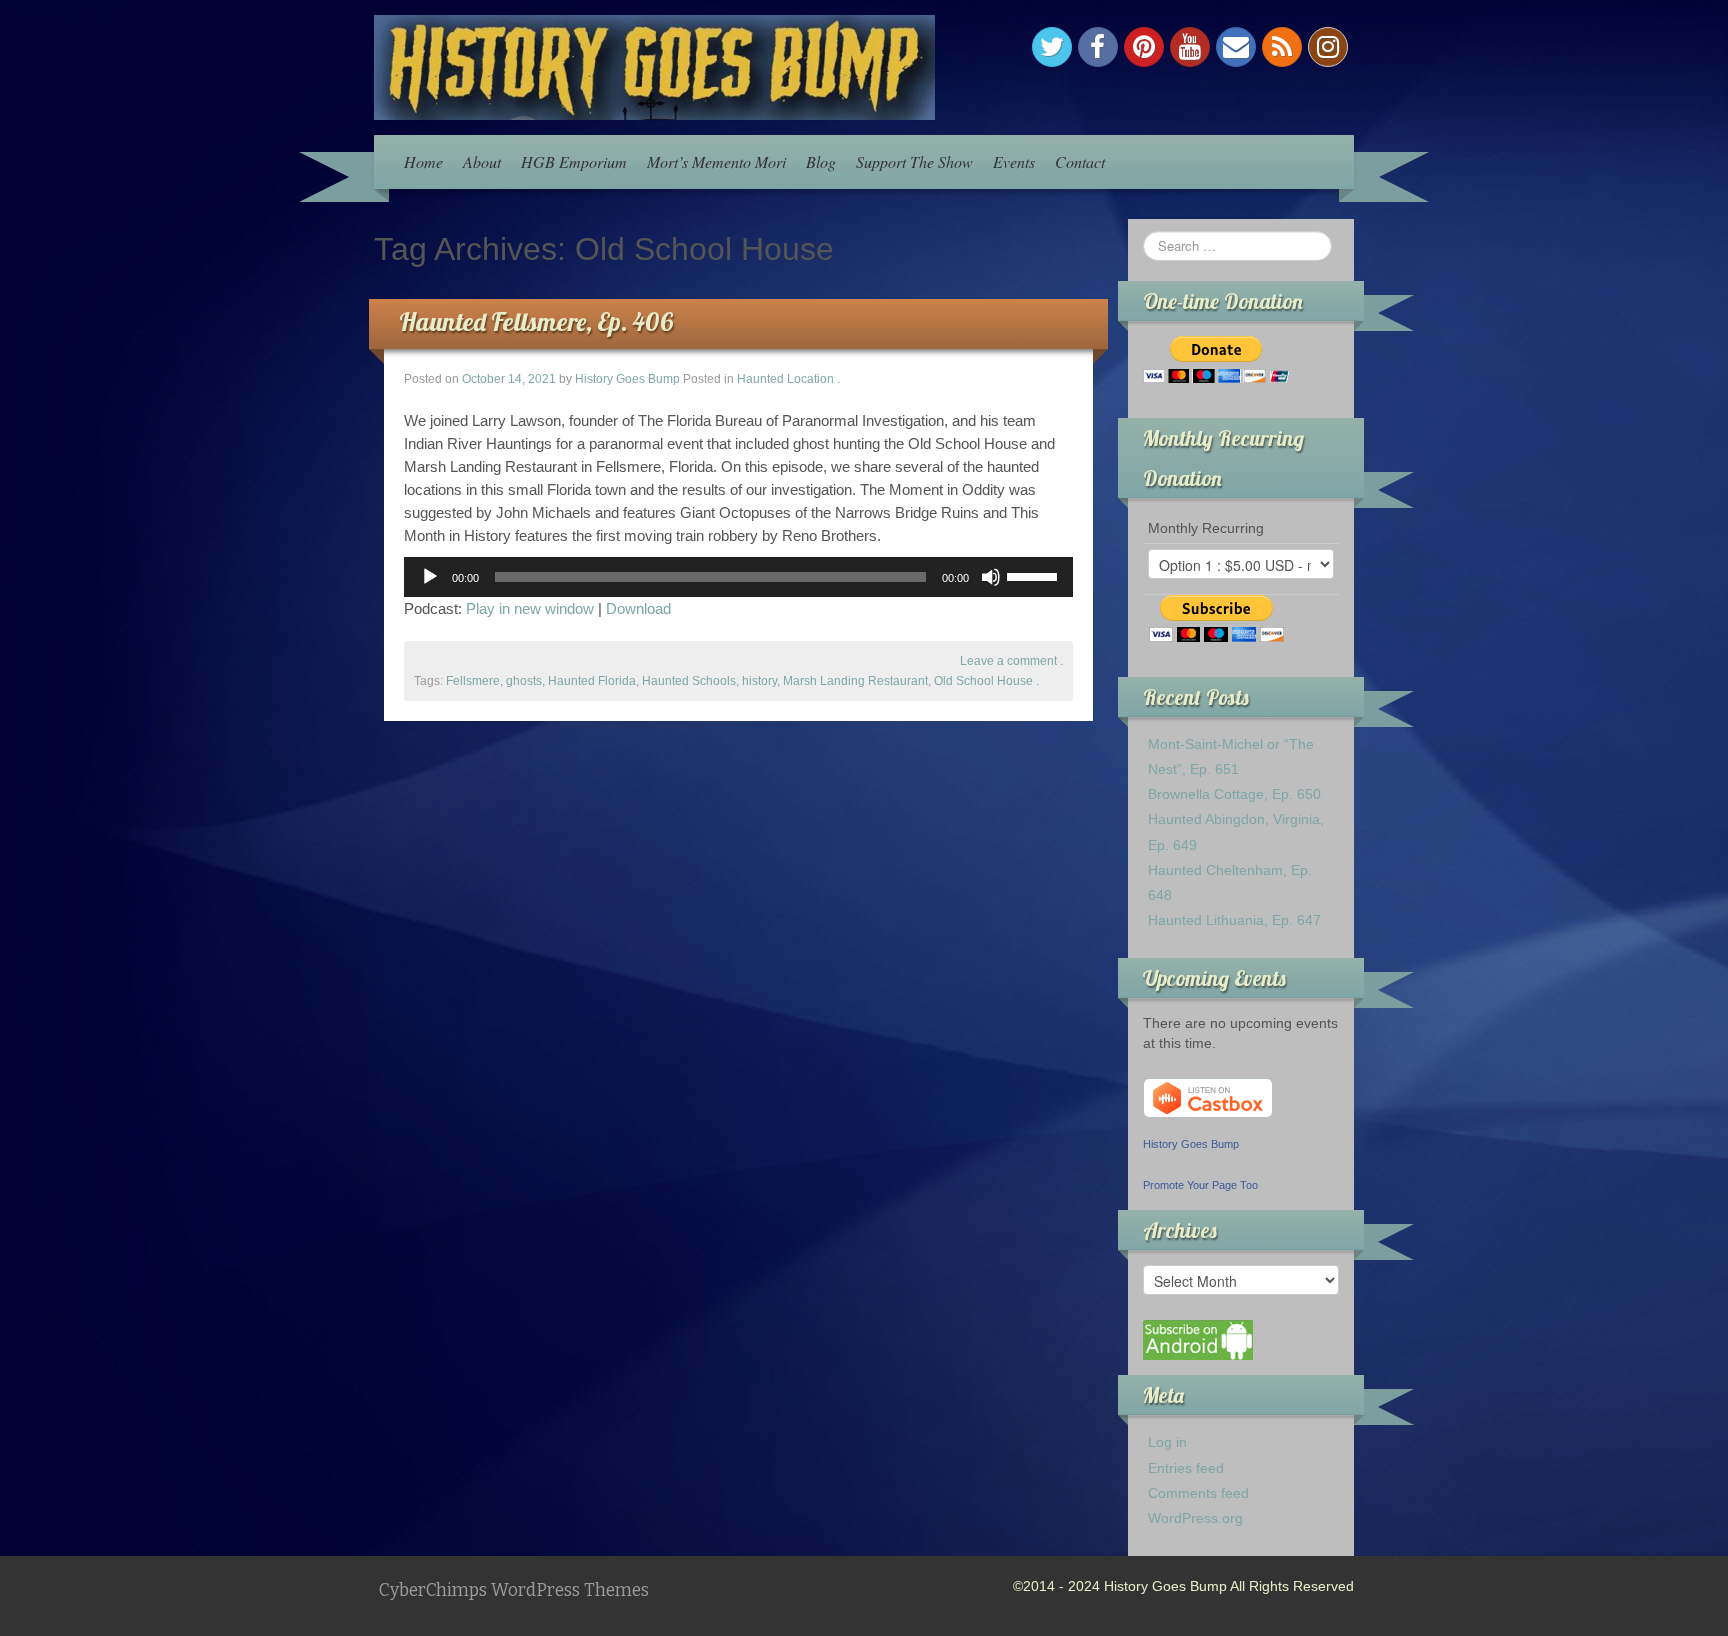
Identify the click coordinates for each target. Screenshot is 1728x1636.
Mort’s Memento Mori (716, 161)
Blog (821, 161)
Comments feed (1198, 1493)
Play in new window (530, 608)
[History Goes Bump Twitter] (1052, 47)
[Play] (430, 577)
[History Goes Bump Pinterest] (1144, 47)
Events (1014, 161)
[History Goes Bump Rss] (1282, 47)
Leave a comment (1008, 661)
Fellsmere (473, 681)
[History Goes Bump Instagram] (1328, 47)
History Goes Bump (627, 379)
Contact (1080, 161)
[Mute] (991, 577)
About (482, 161)
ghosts (524, 681)
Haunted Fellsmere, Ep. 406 (536, 321)
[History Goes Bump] (654, 66)
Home (423, 161)
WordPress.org (1195, 1518)
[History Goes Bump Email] (1236, 47)
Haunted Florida (592, 681)
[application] (738, 577)
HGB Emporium (574, 161)
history (759, 681)
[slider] (1035, 575)
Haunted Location (785, 379)
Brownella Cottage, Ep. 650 (1234, 794)
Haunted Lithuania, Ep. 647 (1234, 920)
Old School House (983, 681)
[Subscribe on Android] (1198, 1339)
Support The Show (914, 161)
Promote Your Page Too (1200, 1185)
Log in (1167, 1442)
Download (638, 608)
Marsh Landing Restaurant (855, 681)
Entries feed (1186, 1468)
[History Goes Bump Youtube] (1190, 47)
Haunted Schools (689, 681)
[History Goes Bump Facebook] (1098, 47)
